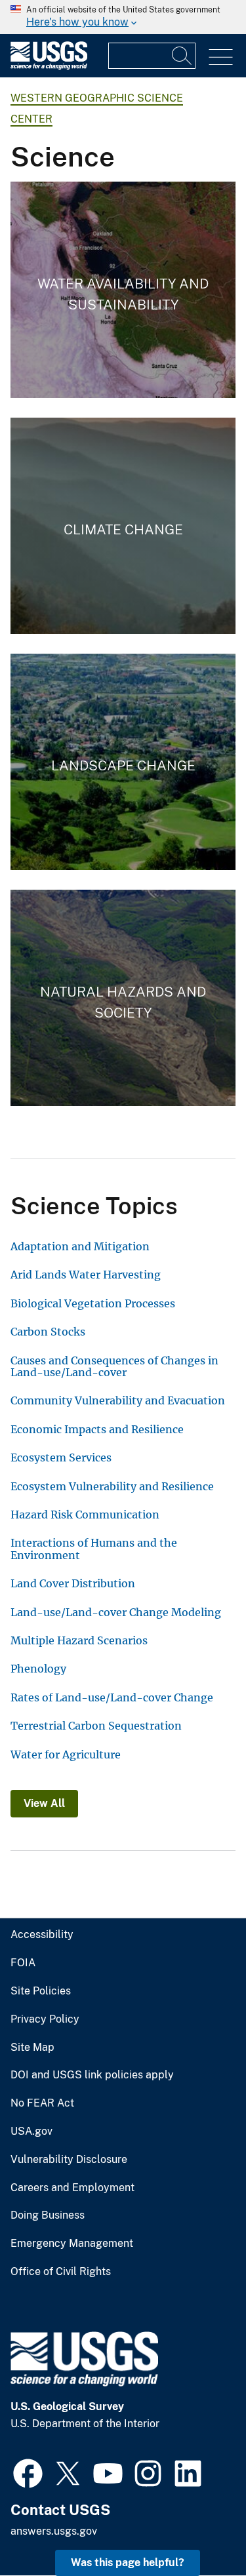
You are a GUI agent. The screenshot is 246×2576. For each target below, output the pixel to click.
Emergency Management (72, 2244)
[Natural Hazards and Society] (123, 998)
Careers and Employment (72, 2188)
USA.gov (31, 2131)
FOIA (23, 1963)
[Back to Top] (198, 2528)
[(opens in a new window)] (28, 2472)
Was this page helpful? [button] (128, 2563)
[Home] (49, 67)
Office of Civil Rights (61, 2272)
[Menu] (221, 57)
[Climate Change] (123, 526)
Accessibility (42, 1935)
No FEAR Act (42, 2103)
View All (44, 1803)
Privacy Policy (45, 2019)
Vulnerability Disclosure (69, 2160)
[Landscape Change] (123, 762)
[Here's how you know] (123, 17)
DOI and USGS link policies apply (92, 2075)
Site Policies (41, 1991)
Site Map (32, 2048)
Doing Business (48, 2215)
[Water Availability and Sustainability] (123, 290)
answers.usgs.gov (54, 2531)
